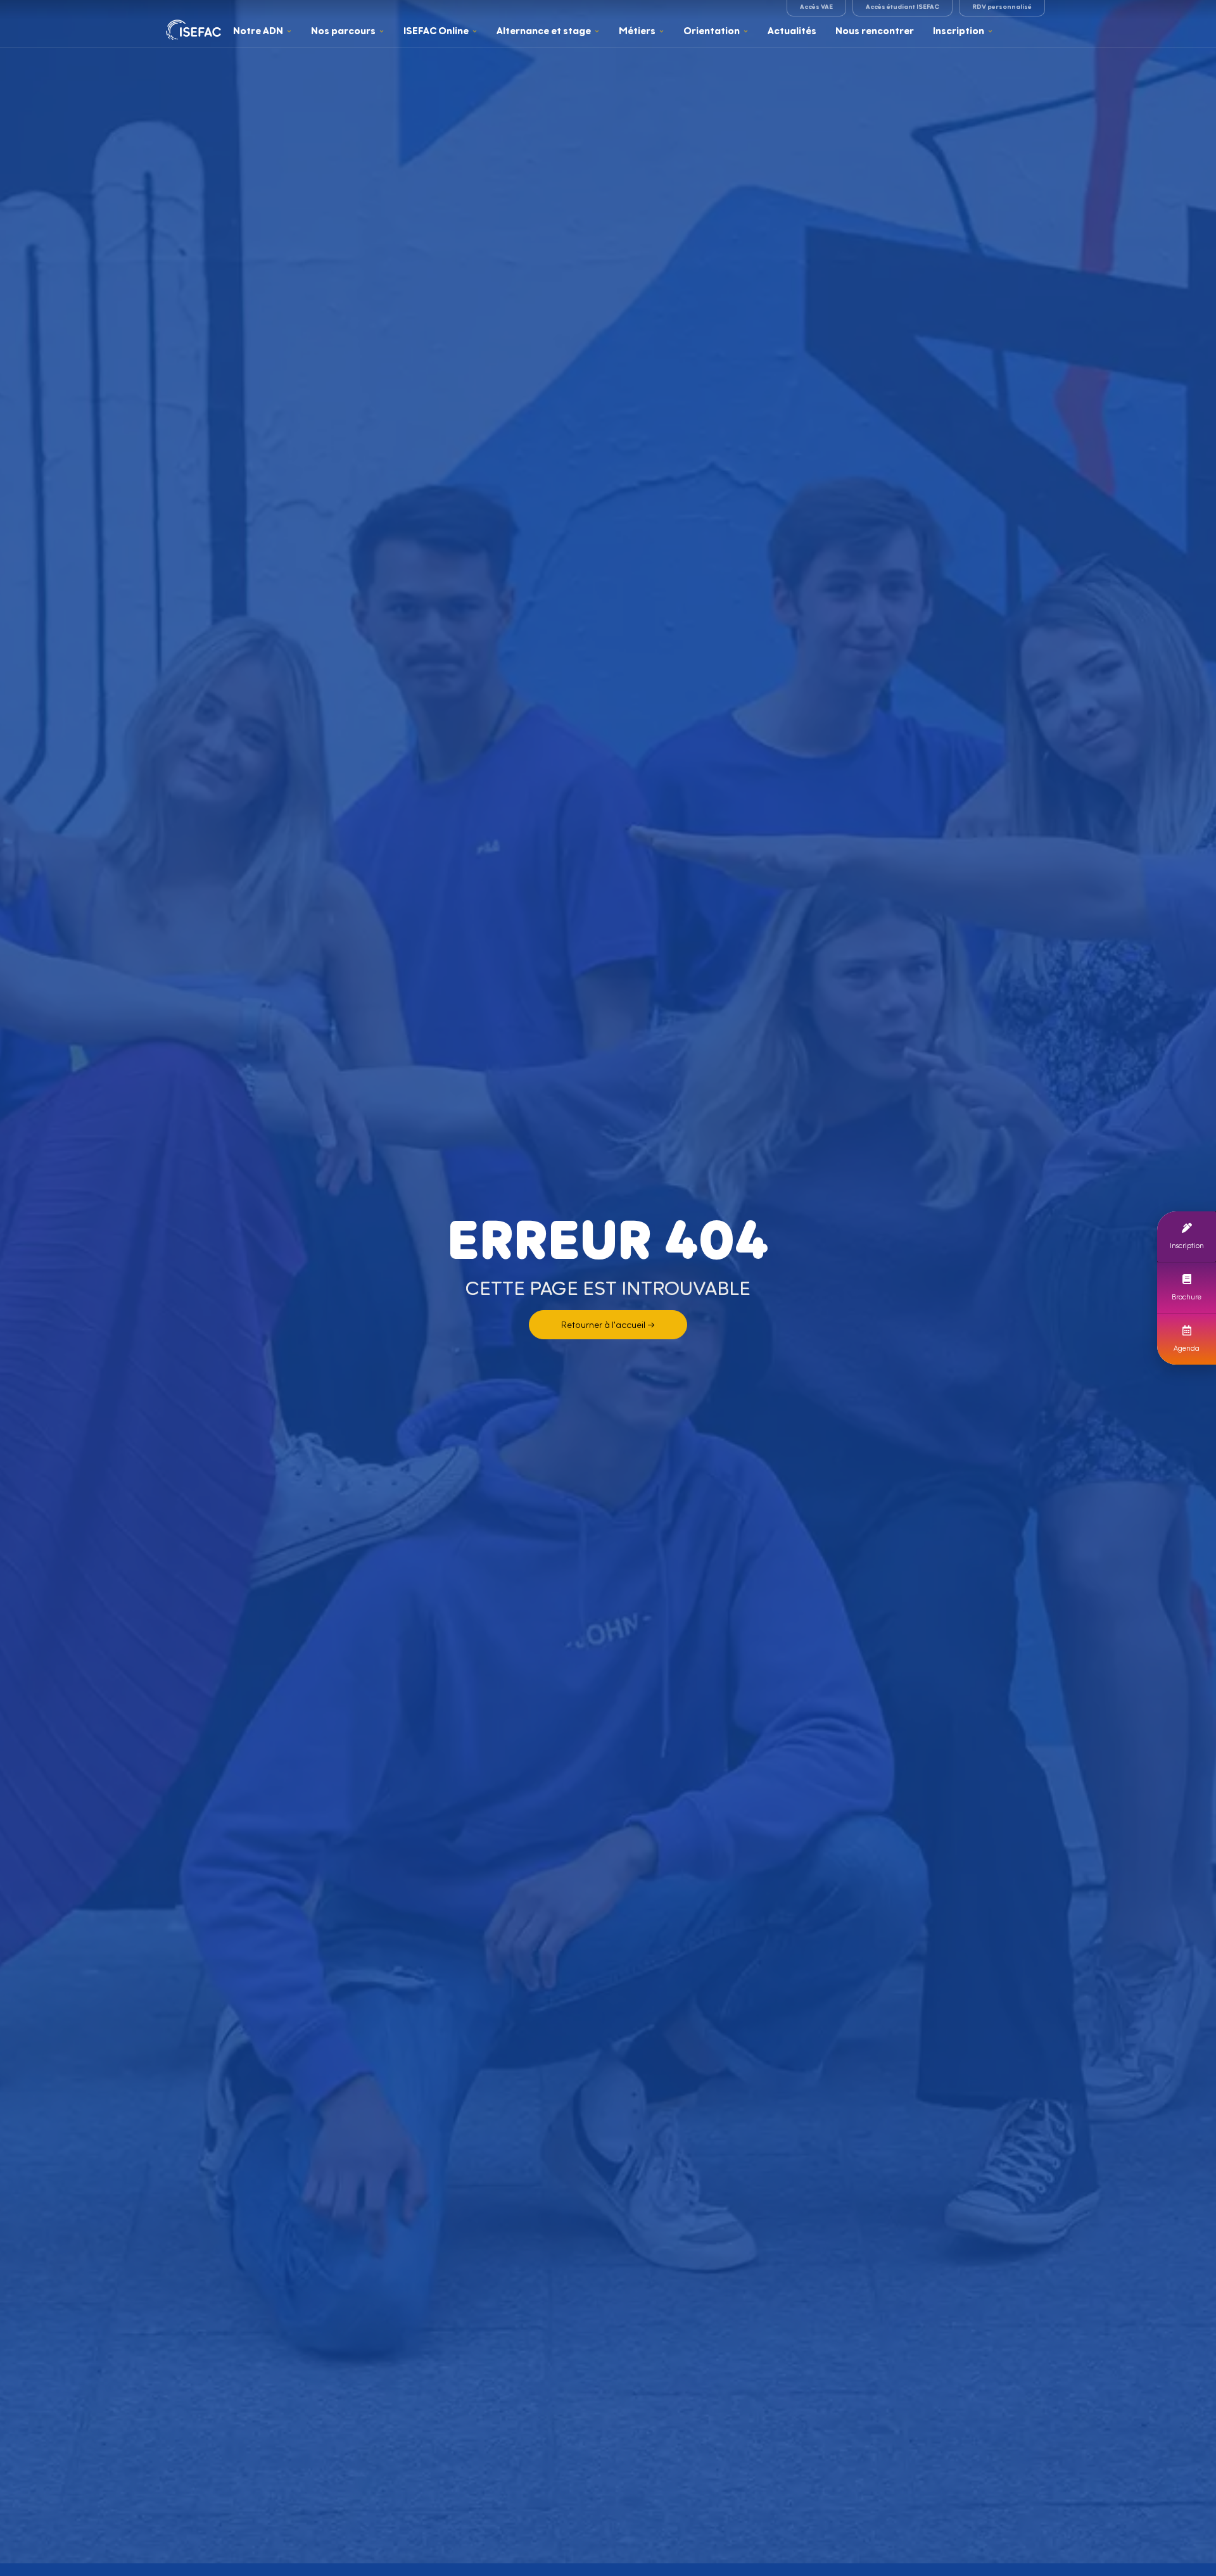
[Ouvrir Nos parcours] (382, 31)
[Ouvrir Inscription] (990, 31)
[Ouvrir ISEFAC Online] (475, 31)
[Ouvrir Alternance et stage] (597, 31)
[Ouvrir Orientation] (746, 31)
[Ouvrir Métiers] (662, 31)
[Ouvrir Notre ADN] (289, 31)
